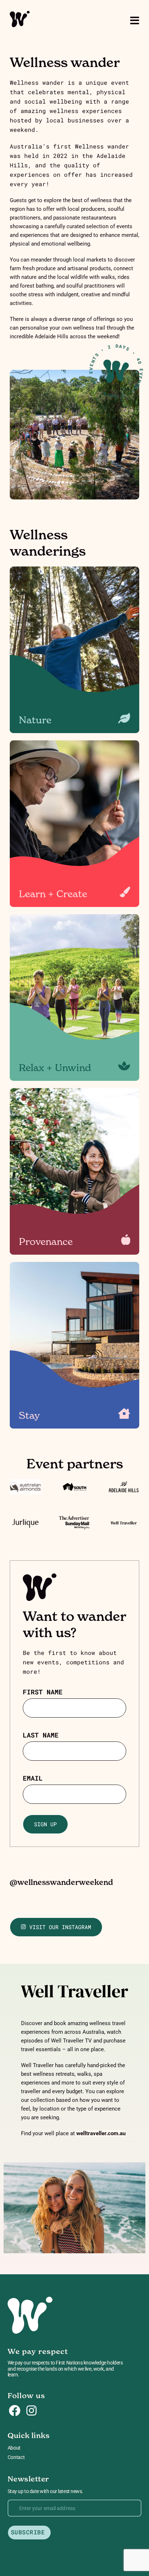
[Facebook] (14, 2411)
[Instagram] (31, 2411)
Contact (16, 2457)
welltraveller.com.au (101, 2133)
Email (33, 1778)
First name (43, 1692)
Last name (41, 1735)
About (14, 2448)
